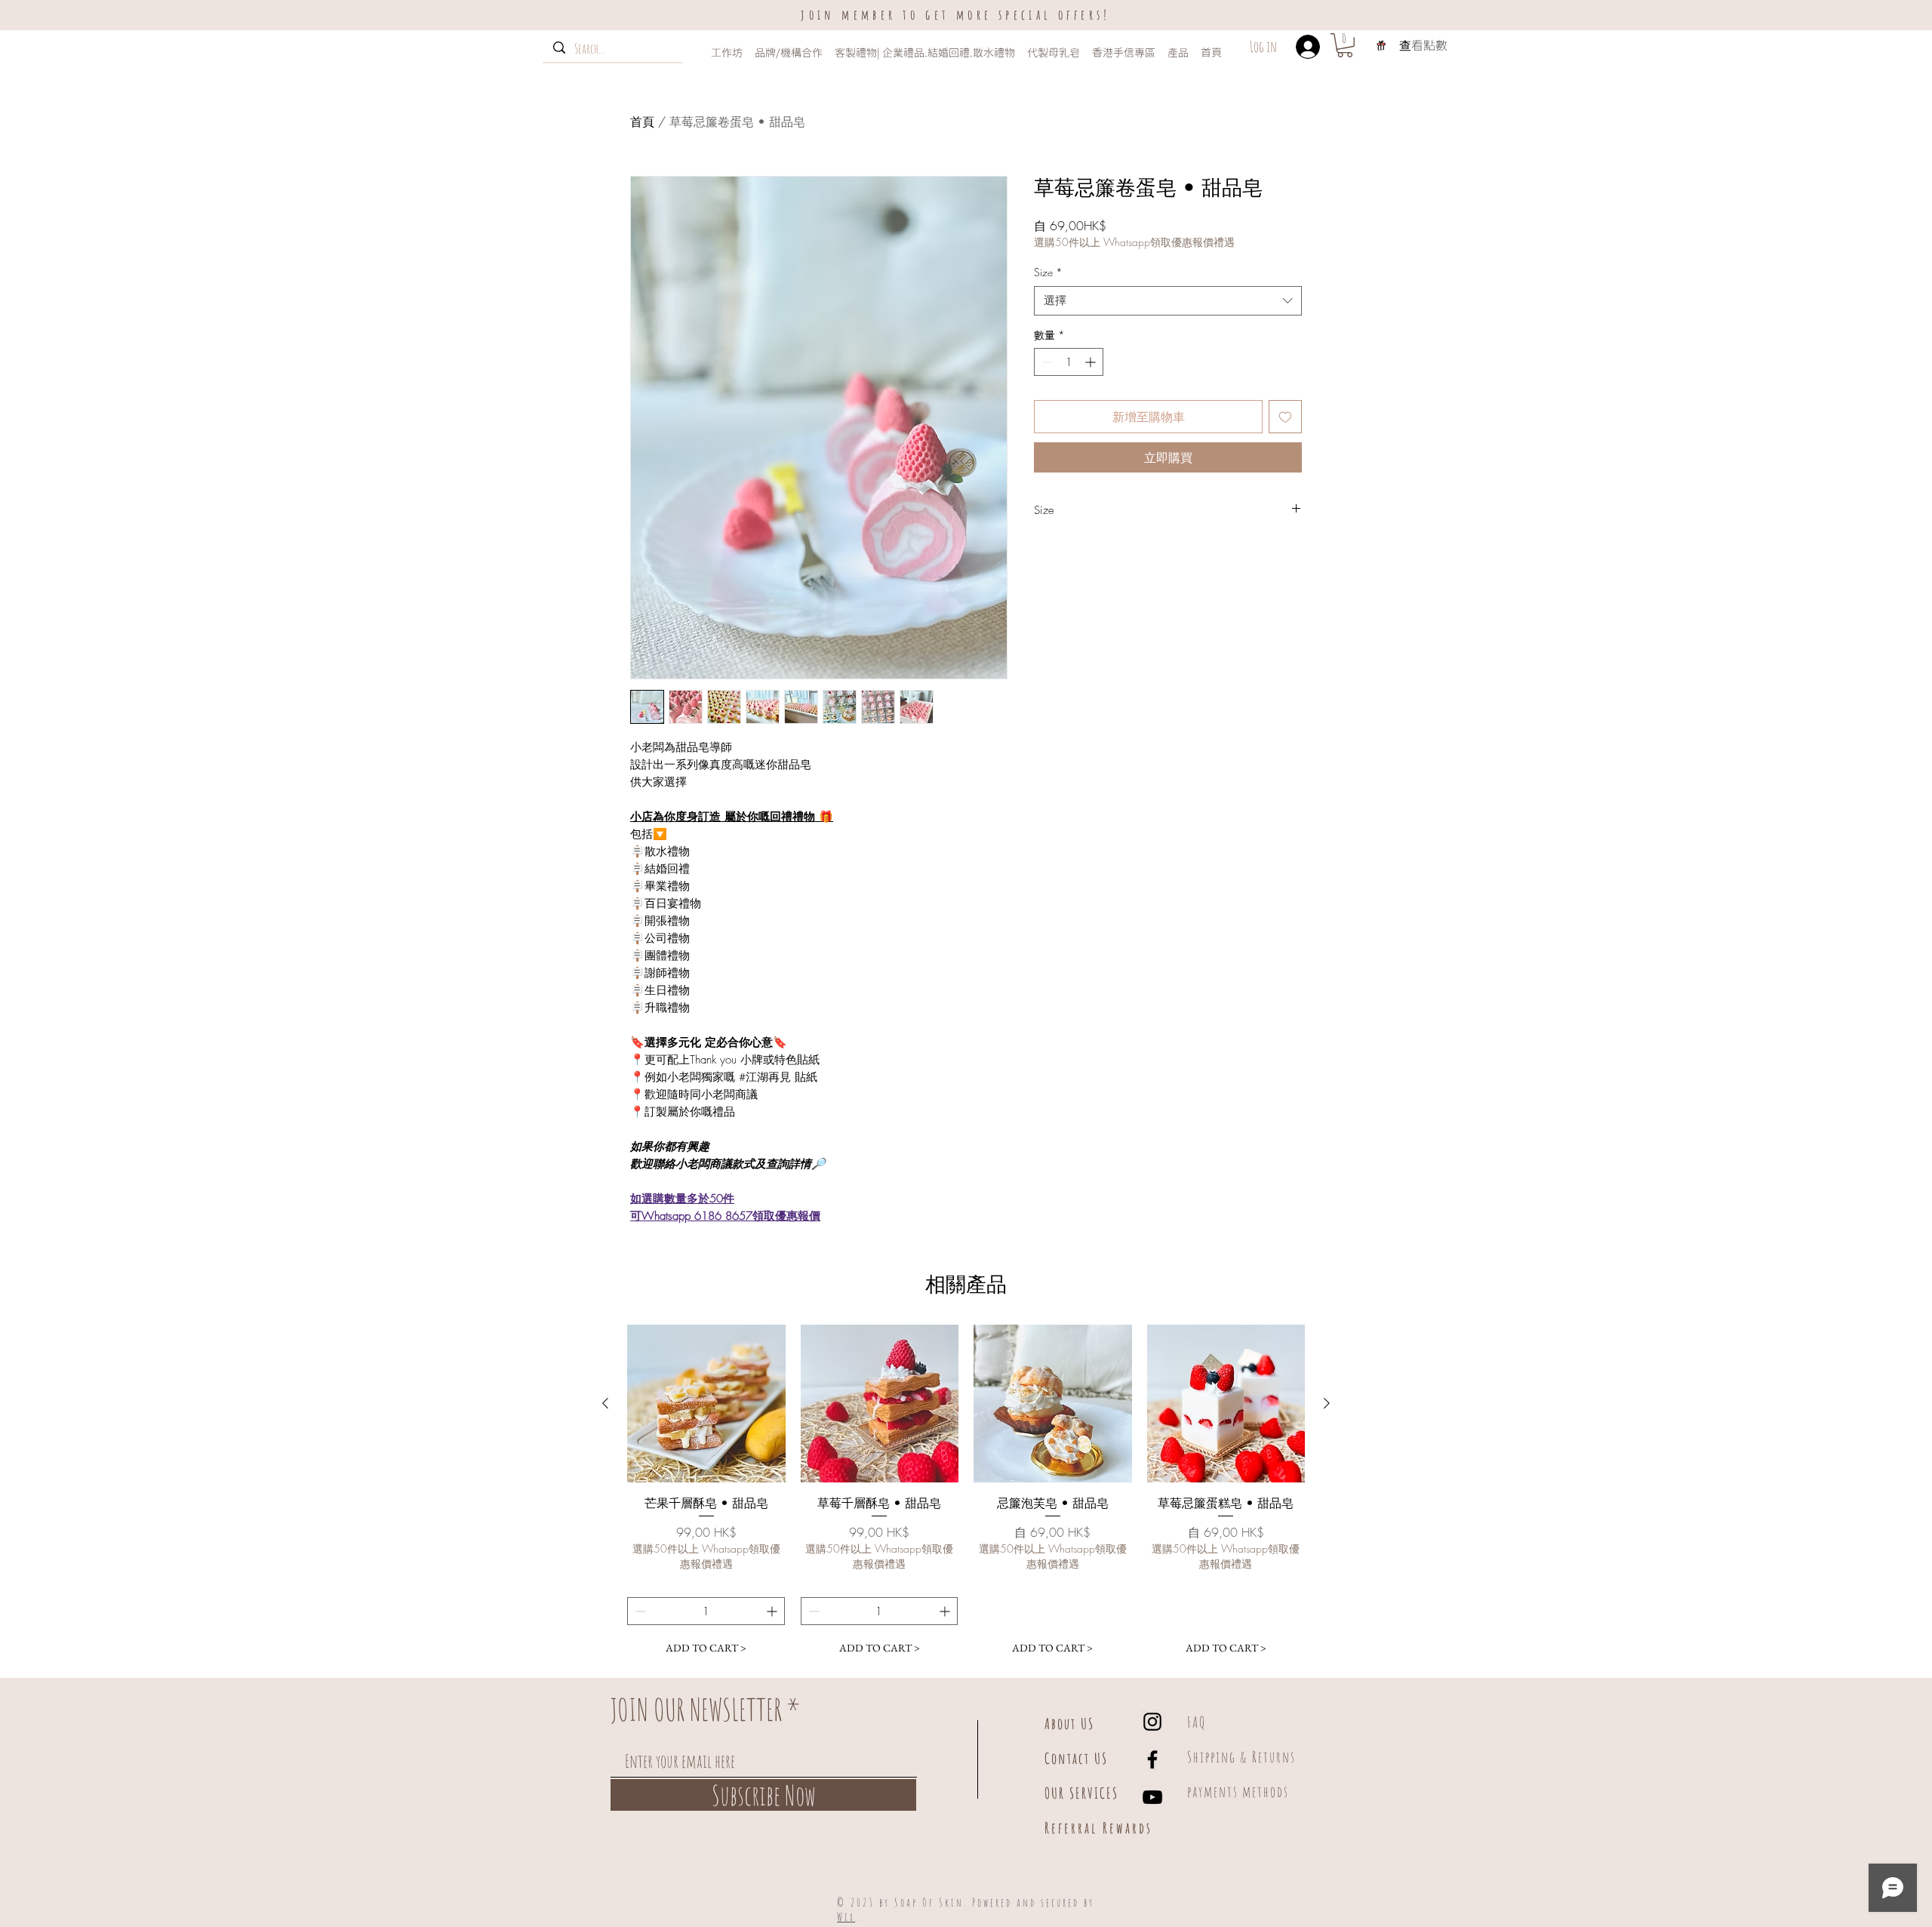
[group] (966, 1493)
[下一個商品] (1327, 1403)
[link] (1345, 45)
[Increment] (1092, 362)
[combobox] (1168, 301)
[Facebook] (1152, 1759)
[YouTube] (1152, 1797)
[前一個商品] (605, 1403)
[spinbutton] (1069, 362)
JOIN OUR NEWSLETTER (696, 1710)
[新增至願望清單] (1285, 417)
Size (1048, 272)
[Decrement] (1046, 362)
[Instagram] (1152, 1722)
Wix (846, 1917)
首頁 (642, 122)
